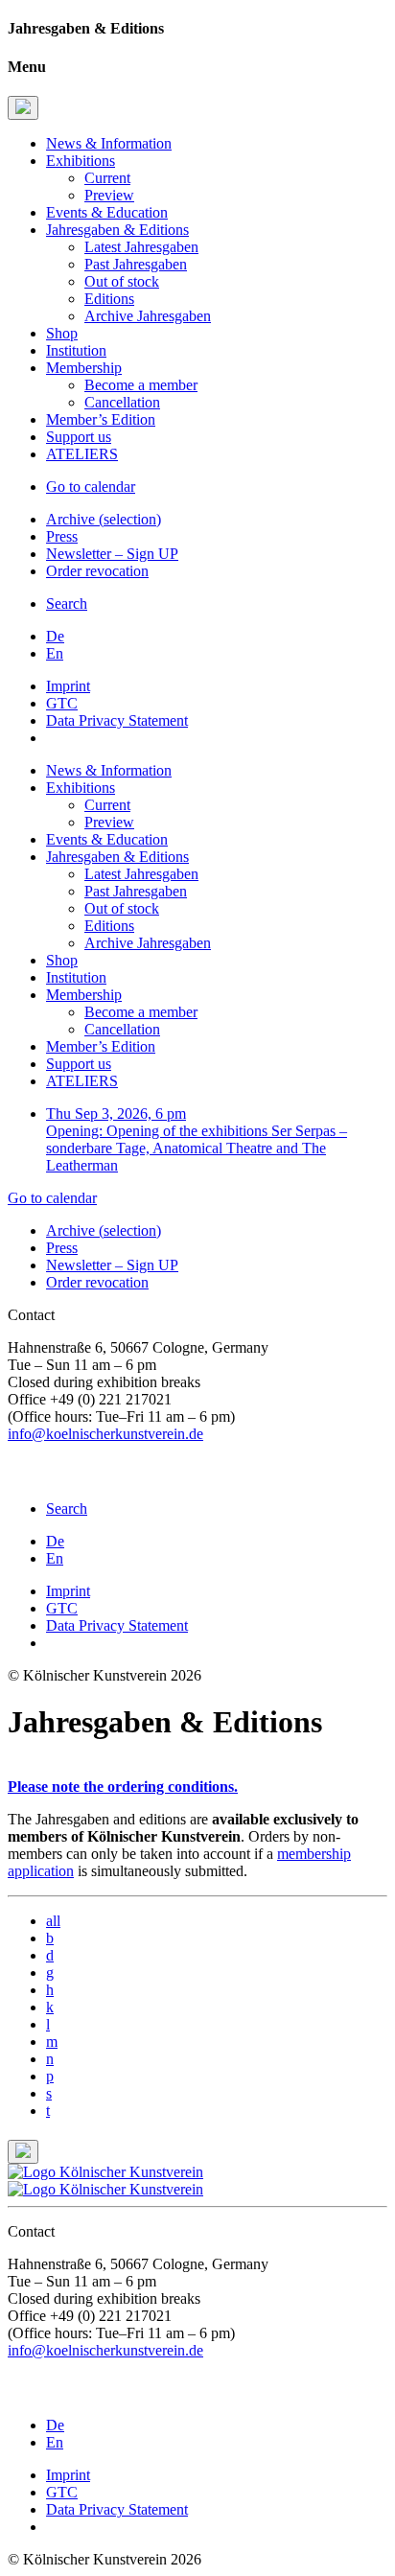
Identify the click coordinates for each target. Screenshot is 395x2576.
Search (67, 603)
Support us (79, 437)
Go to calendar (91, 487)
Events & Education (107, 212)
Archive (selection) (104, 519)
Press (62, 536)
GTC (62, 703)
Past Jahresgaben (136, 264)
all (53, 1921)
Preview (109, 195)
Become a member (141, 385)
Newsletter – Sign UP (112, 554)
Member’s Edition (101, 419)
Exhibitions (81, 161)
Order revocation (97, 571)
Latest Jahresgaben (141, 247)
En (55, 653)
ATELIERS (82, 454)
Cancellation (122, 402)
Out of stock (122, 281)
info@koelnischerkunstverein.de (105, 1434)
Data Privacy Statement (117, 720)
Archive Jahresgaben (148, 316)
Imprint (68, 686)
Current (107, 178)
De (55, 636)
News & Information (109, 143)
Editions (109, 299)
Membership (84, 368)
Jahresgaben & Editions (117, 230)
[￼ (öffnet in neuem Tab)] (15, 1476)
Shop (62, 333)
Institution (76, 350)
